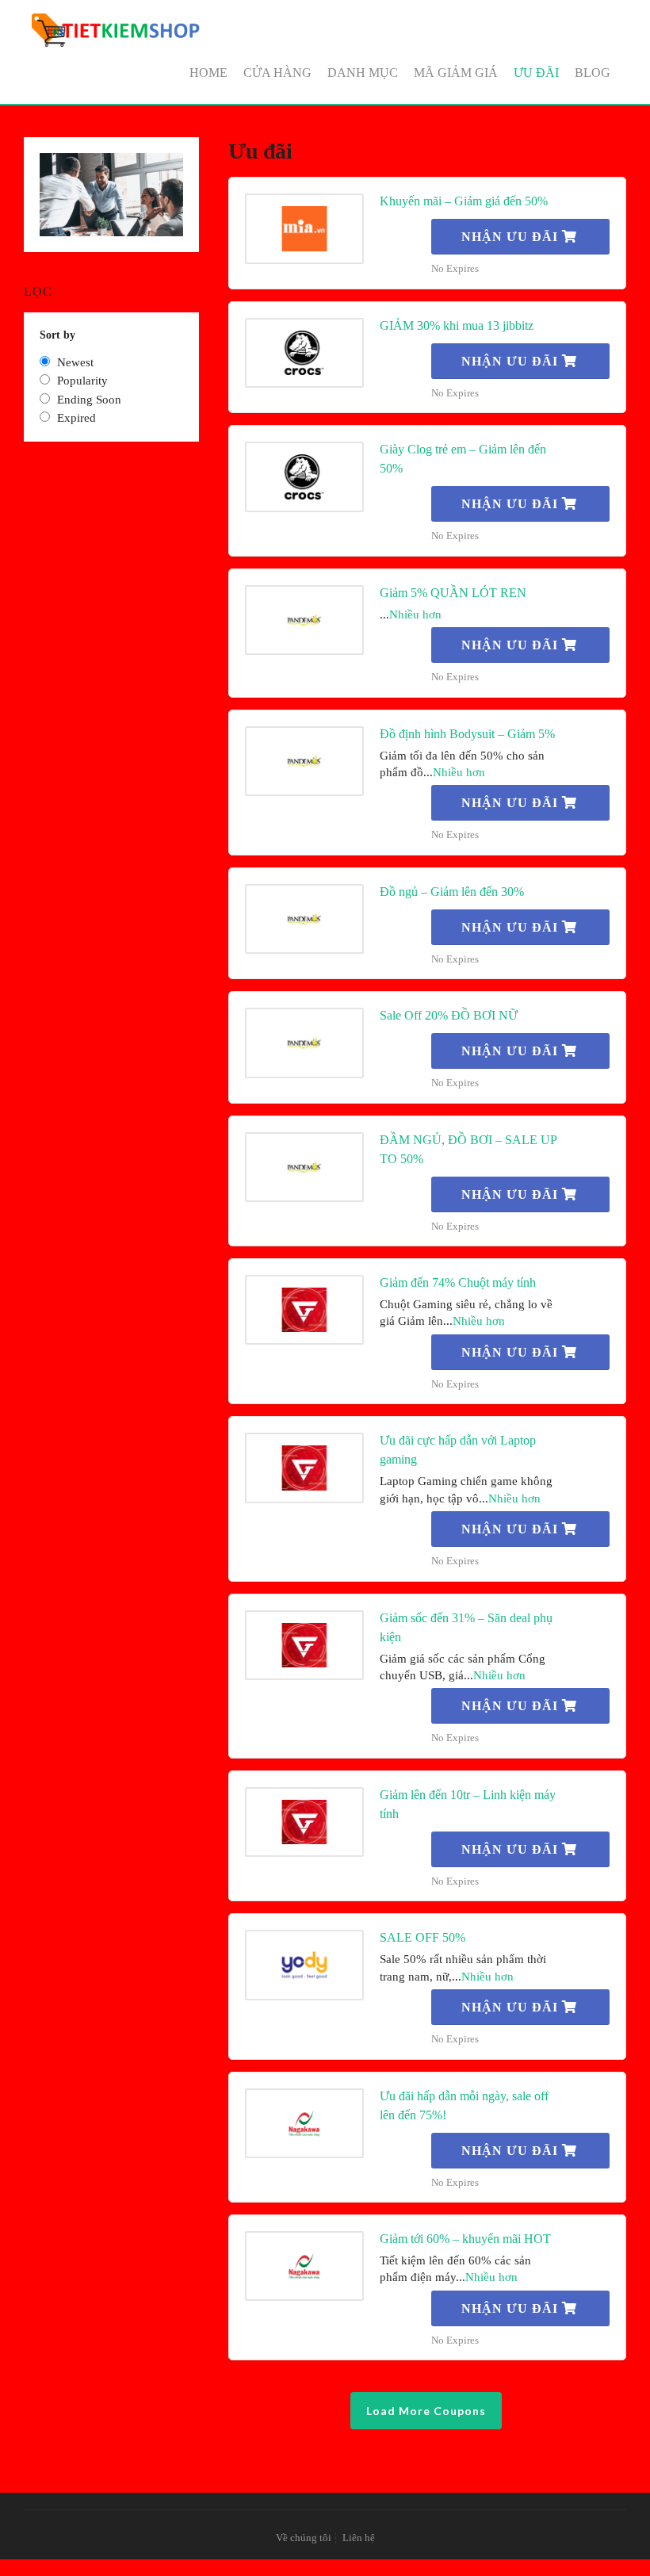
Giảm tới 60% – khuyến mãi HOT (465, 2239)
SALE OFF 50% (422, 1937)
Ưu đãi (536, 73)
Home (208, 73)
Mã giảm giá (456, 73)
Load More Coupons (426, 2411)
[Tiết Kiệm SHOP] (117, 30)
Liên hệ (359, 2538)
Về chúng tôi (304, 2538)
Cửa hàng (277, 73)
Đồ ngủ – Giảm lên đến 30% (452, 892)
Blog (593, 73)
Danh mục (363, 73)
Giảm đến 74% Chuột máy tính (458, 1282)
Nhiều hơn (415, 614)
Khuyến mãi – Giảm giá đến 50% (464, 201)
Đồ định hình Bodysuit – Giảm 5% (467, 734)
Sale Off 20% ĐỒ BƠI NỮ (449, 1015)
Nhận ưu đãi (512, 237)
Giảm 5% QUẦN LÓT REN (453, 593)
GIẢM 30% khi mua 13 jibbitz (457, 325)
